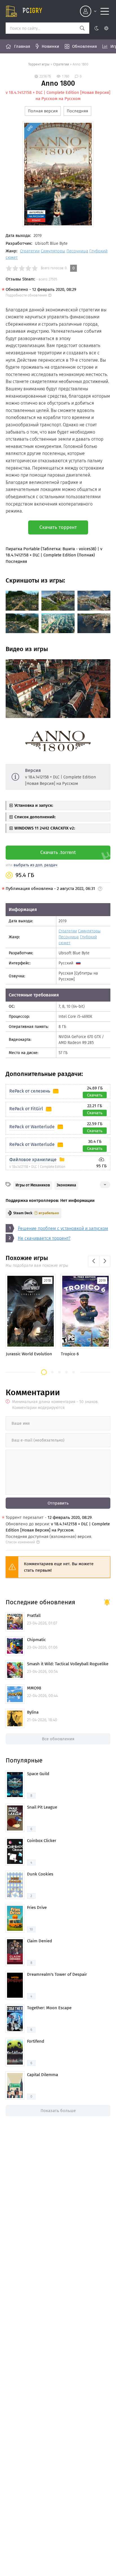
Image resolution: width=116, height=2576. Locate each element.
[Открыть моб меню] (105, 11)
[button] (44, 1372)
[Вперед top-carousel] (105, 1261)
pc (32, 11)
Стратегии (61, 64)
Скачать (95, 1095)
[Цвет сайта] (101, 28)
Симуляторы (53, 251)
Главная (22, 46)
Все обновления (58, 1739)
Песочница (77, 251)
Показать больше (58, 2111)
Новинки (50, 46)
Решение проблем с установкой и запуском (63, 1228)
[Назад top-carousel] (93, 1261)
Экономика (66, 1185)
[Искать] (82, 28)
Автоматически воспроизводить (39, 713)
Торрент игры (39, 64)
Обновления (84, 46)
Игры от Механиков (33, 1185)
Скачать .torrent (58, 852)
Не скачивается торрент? (44, 1238)
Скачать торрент (58, 527)
